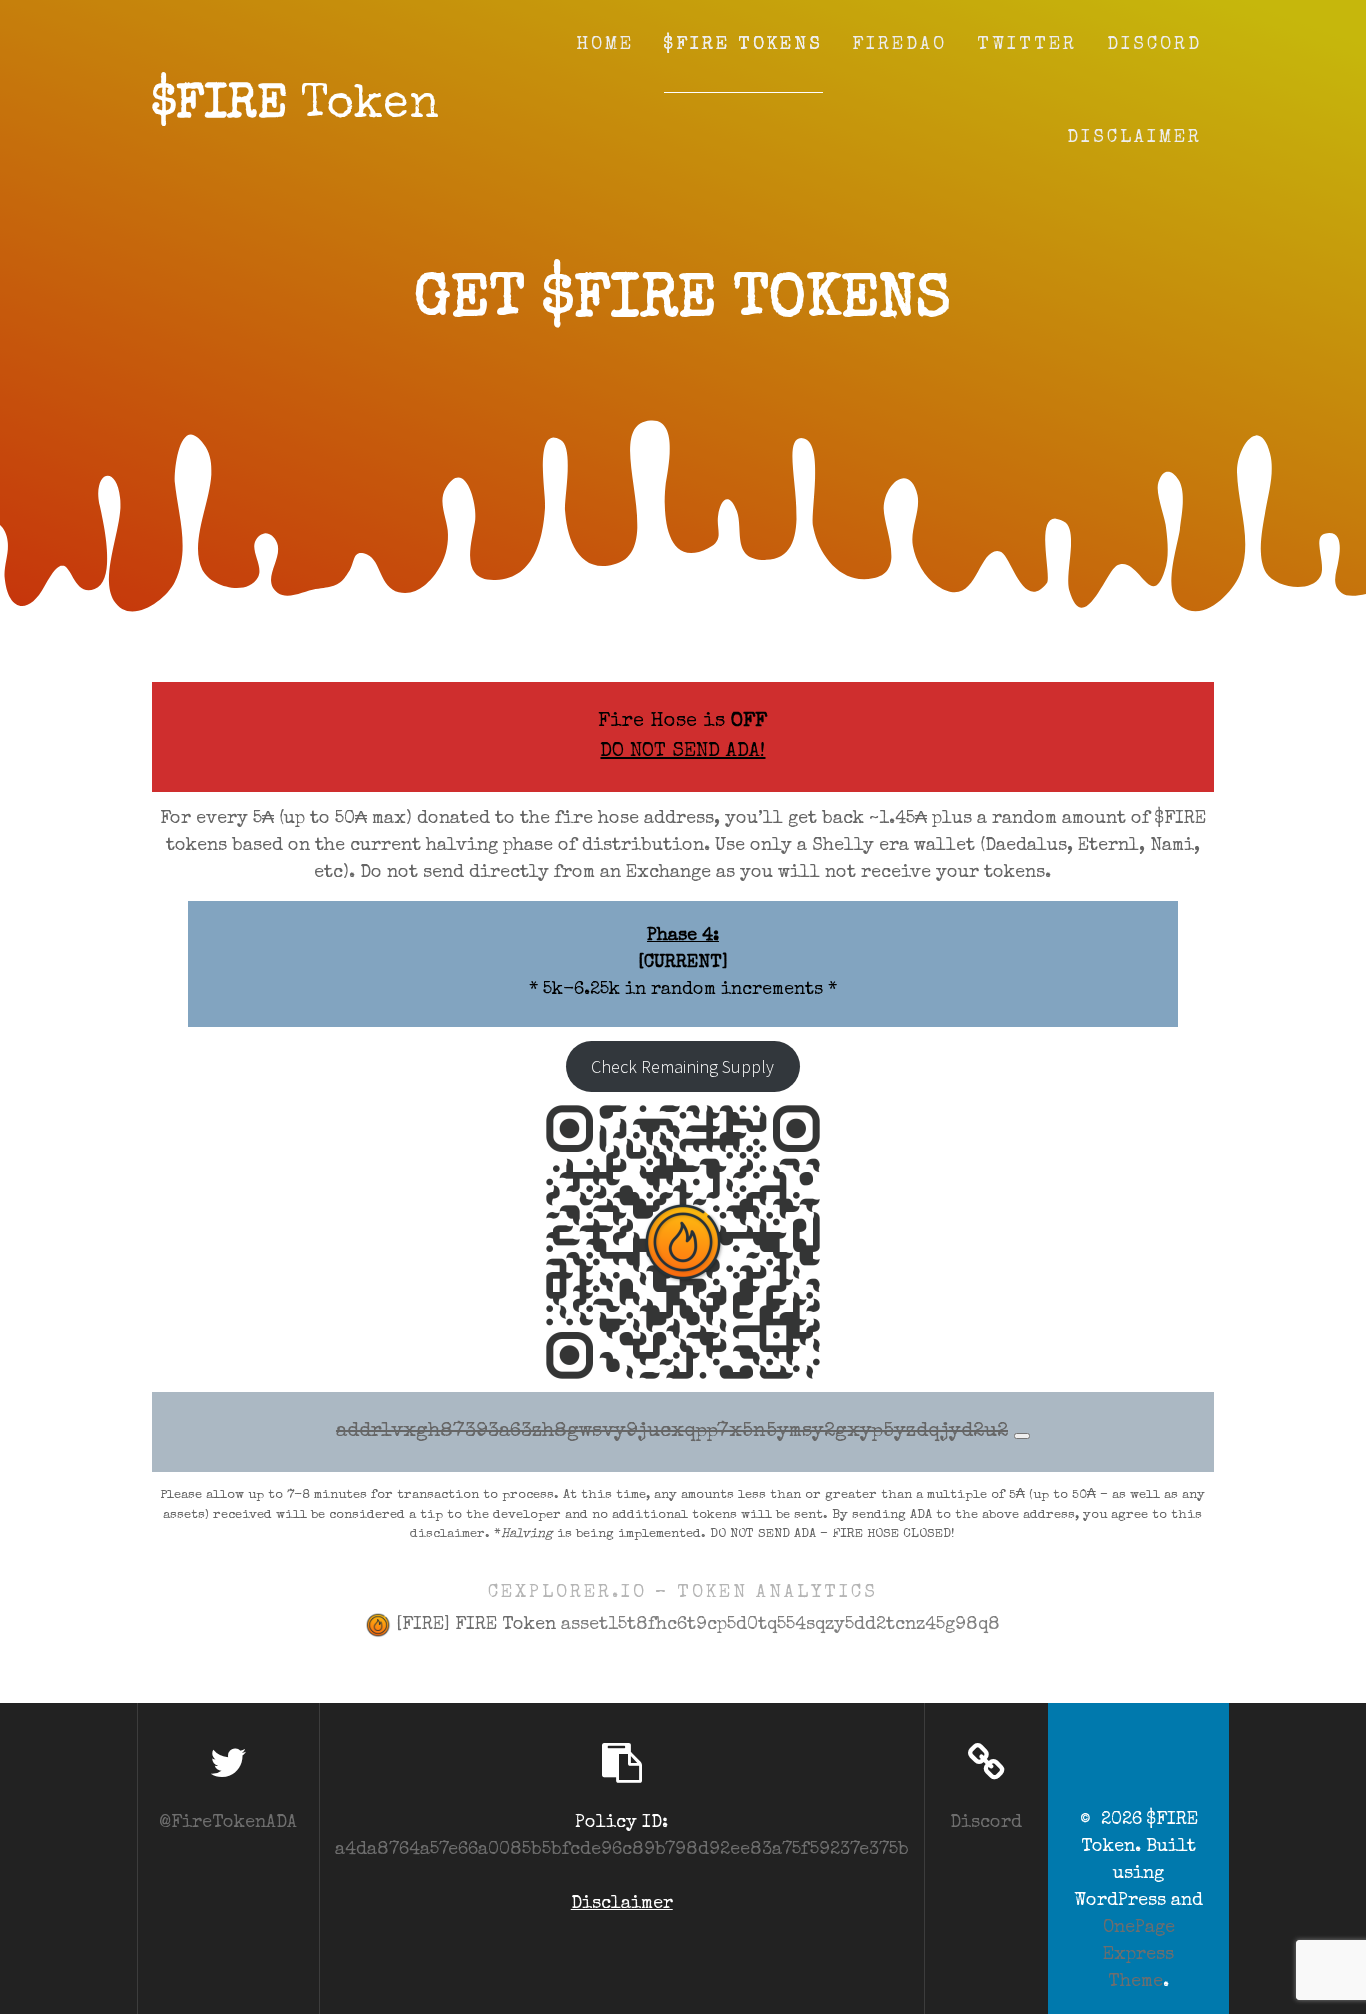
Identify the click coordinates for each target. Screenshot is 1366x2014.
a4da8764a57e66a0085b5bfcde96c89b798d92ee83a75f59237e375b (622, 1850)
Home (605, 45)
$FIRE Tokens (743, 45)
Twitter (1027, 45)
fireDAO (899, 45)
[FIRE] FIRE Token (695, 1625)
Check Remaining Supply (682, 1066)
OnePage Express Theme (1139, 1955)
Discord (1154, 45)
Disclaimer (1134, 138)
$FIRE (295, 107)
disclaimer (447, 1534)
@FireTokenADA (228, 1823)
